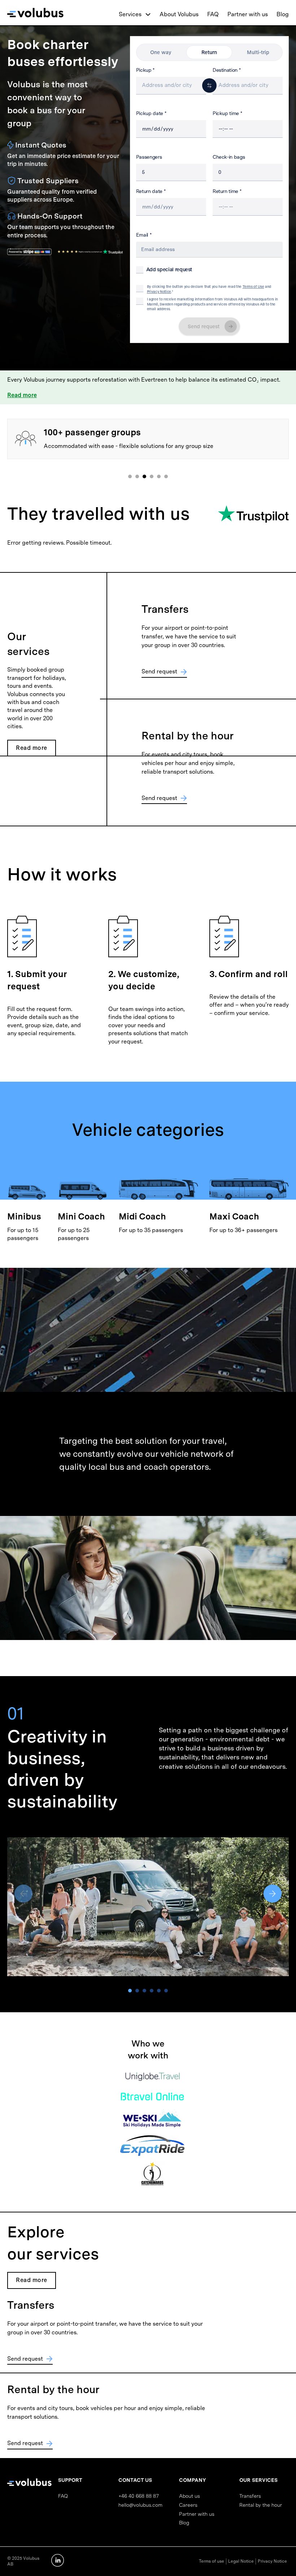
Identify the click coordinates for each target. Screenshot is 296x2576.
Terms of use (212, 2561)
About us (190, 2496)
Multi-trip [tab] (258, 52)
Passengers (149, 157)
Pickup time (226, 113)
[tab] (130, 476)
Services (130, 14)
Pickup (144, 70)
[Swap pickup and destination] (209, 85)
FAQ (213, 14)
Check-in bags (229, 157)
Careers (188, 2505)
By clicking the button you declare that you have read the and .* (209, 289)
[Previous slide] (23, 1894)
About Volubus (179, 14)
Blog (283, 14)
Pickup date (150, 113)
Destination (225, 70)
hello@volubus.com (140, 2505)
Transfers (250, 2496)
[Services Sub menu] (148, 14)
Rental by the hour (261, 2505)
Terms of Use (253, 286)
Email (142, 235)
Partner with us (248, 14)
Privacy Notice (159, 291)
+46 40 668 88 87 (139, 2496)
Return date (149, 191)
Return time (225, 191)
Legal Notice (241, 2561)
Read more (22, 395)
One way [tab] (161, 52)
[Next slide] (273, 1894)
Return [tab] (209, 52)
